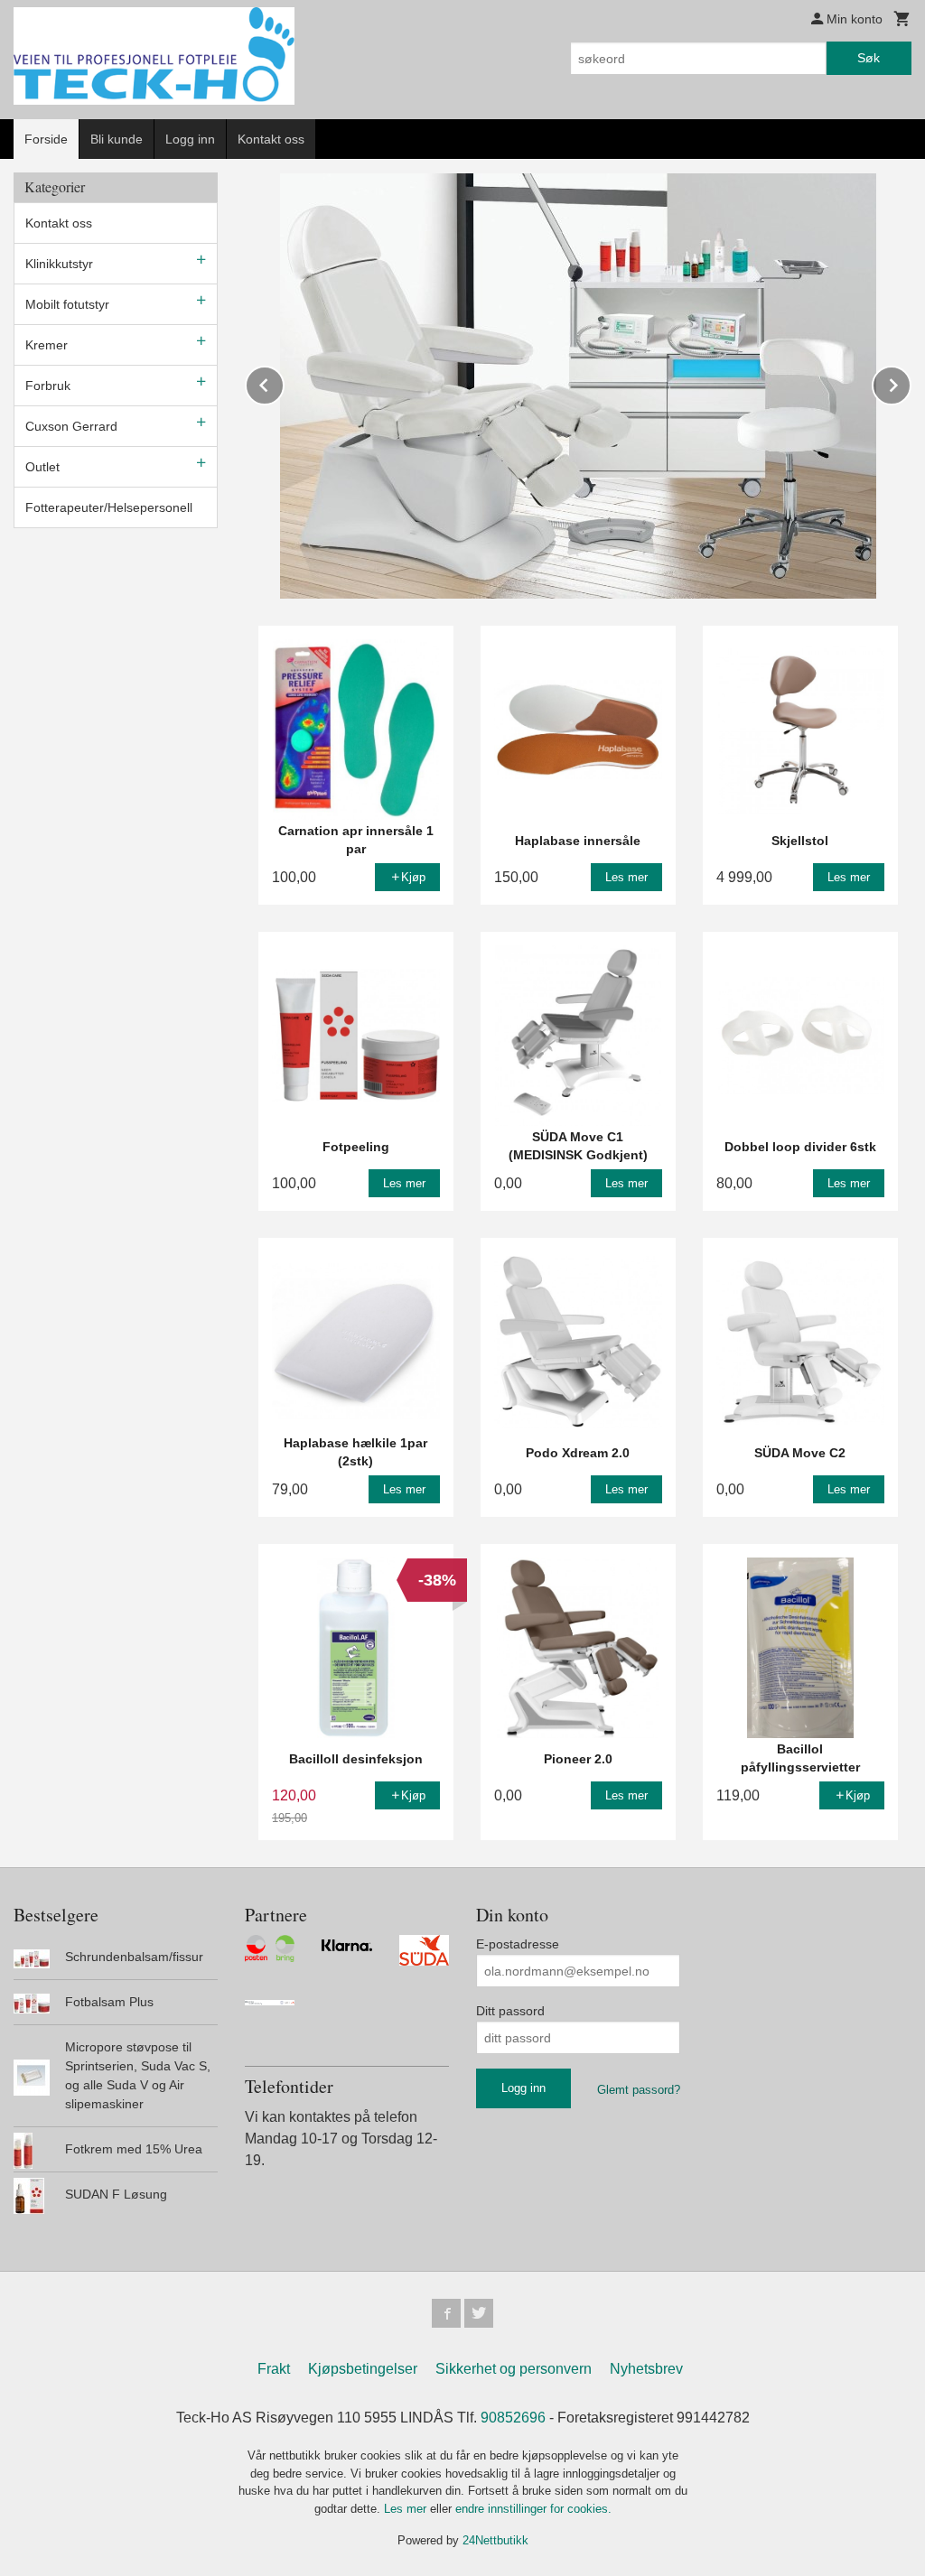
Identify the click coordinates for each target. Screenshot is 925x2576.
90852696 (513, 2418)
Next (911, 382)
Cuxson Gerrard (71, 426)
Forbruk (48, 386)
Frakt (274, 2369)
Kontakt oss (271, 139)
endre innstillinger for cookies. (533, 2509)
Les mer (407, 2509)
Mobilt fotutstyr (67, 304)
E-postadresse (518, 1944)
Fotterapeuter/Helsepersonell (109, 507)
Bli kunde (117, 139)
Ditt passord (510, 2011)
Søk (869, 58)
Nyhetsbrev (646, 2369)
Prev (284, 382)
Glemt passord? (639, 2090)
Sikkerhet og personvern (514, 2369)
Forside (46, 139)
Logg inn (190, 139)
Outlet (42, 467)
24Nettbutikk (495, 2540)
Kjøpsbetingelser (363, 2369)
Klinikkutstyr (59, 264)
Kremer (47, 345)
